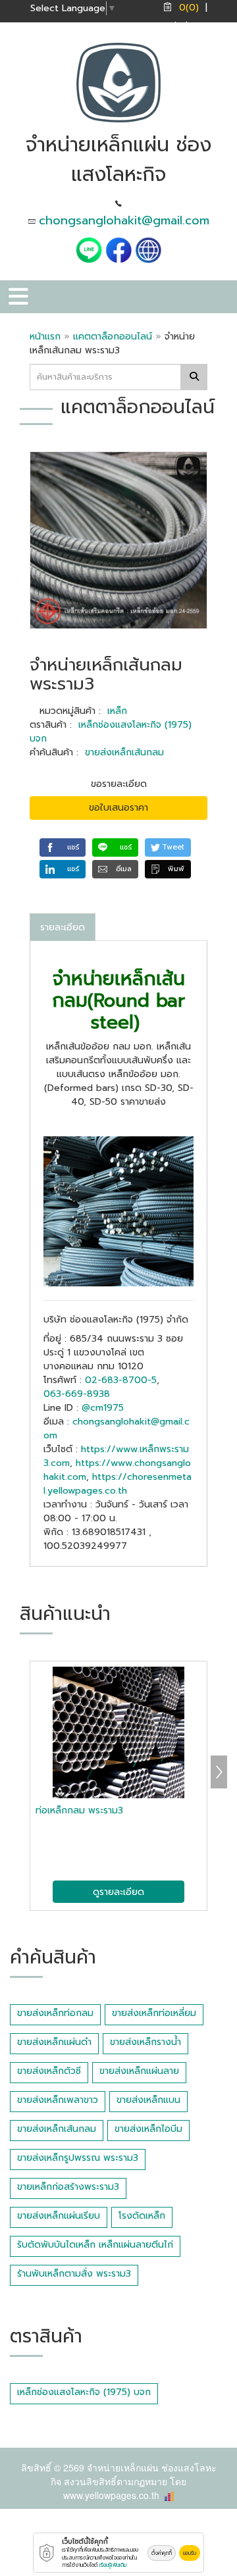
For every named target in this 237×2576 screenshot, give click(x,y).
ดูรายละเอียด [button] (118, 1892)
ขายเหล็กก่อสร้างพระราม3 (68, 2187)
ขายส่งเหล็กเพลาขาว (58, 2100)
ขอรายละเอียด (119, 784)
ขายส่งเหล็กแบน (148, 2100)
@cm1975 (103, 1408)
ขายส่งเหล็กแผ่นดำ (54, 2042)
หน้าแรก (45, 337)
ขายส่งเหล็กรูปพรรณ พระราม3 (78, 2158)
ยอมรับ (190, 2553)
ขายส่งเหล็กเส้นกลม (124, 752)
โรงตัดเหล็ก (142, 2216)
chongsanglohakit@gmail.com (124, 220)
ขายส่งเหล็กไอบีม (148, 2129)
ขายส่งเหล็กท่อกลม (55, 2013)
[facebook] (118, 250)
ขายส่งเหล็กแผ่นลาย (139, 2071)
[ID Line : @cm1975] (91, 250)
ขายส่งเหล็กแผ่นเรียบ (59, 2216)
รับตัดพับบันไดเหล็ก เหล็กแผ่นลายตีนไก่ (95, 2245)
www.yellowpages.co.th (111, 2495)
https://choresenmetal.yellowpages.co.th (118, 1484)
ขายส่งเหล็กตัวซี (49, 2071)
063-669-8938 (77, 1394)
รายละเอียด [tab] (63, 927)
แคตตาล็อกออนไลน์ (114, 337)
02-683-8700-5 (121, 1380)
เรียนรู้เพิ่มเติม (113, 2565)
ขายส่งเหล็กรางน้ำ (145, 2042)
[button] (63, 847)
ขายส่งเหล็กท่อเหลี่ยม (154, 2013)
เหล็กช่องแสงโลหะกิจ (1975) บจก (84, 2392)
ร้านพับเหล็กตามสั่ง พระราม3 (74, 2274)
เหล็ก (117, 711)
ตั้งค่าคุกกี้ (162, 2553)
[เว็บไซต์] (148, 250)
